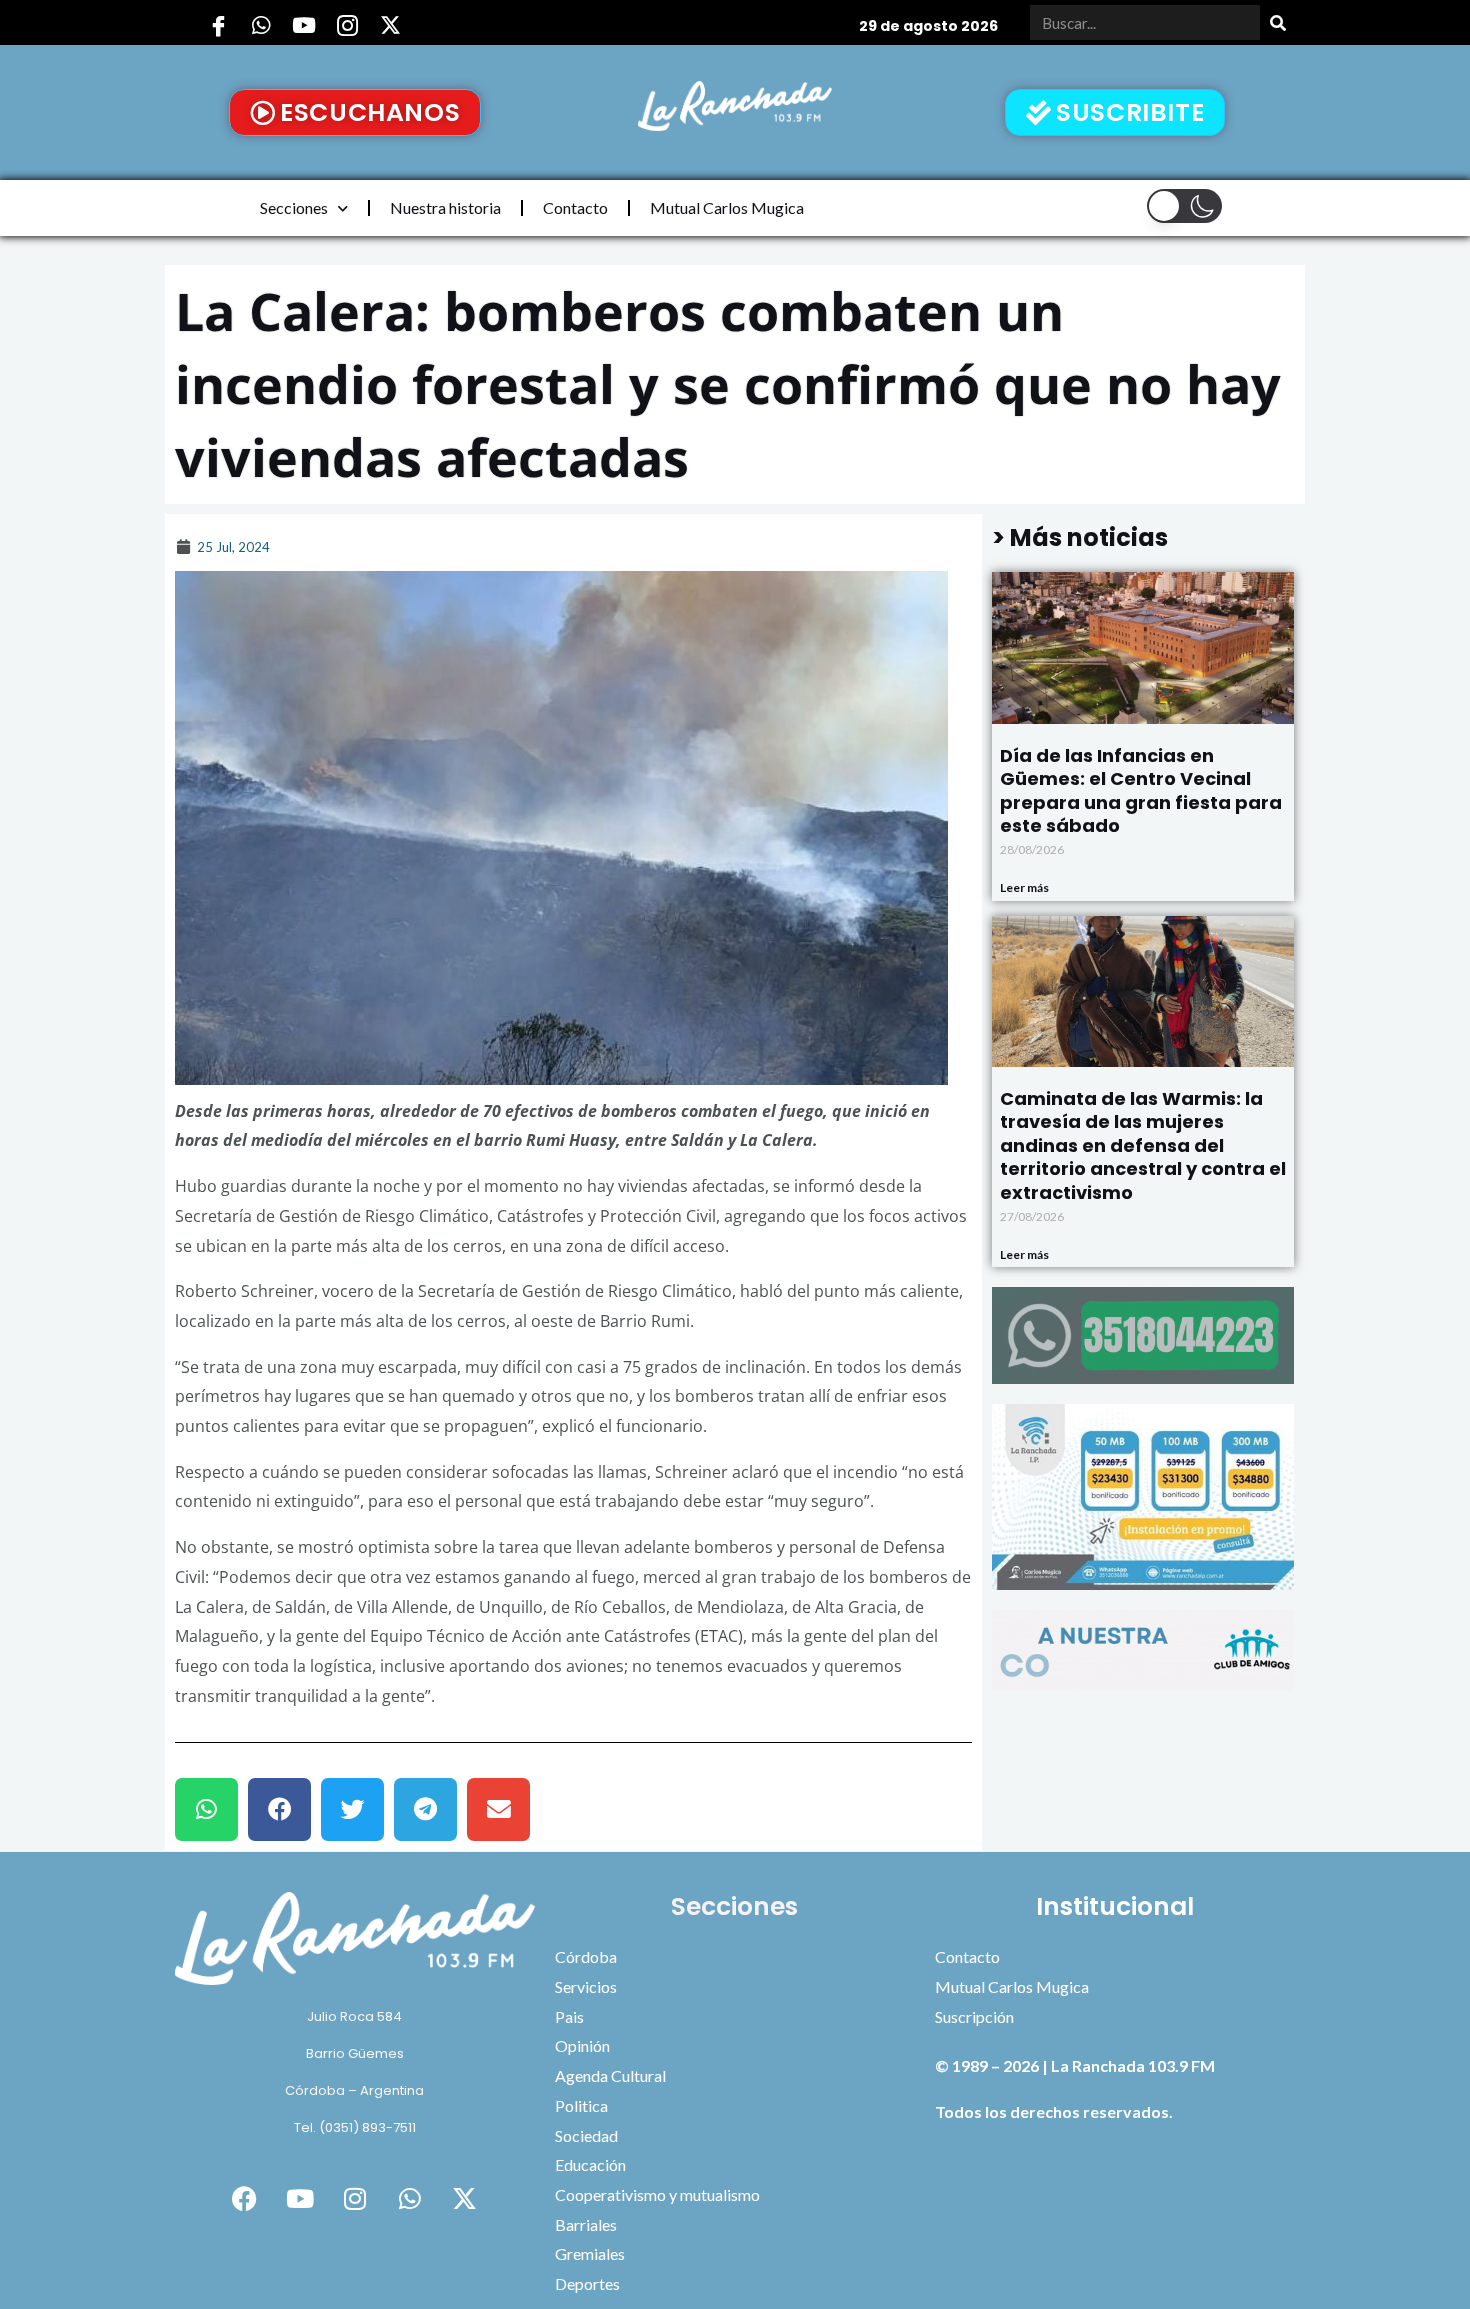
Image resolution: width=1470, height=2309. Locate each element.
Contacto (575, 207)
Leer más (1024, 887)
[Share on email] (498, 1809)
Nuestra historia (445, 207)
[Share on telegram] (425, 1809)
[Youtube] (304, 25)
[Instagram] (347, 25)
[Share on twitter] (352, 1809)
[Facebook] (218, 25)
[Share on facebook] (279, 1809)
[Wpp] (261, 25)
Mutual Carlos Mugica (727, 207)
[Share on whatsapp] (206, 1809)
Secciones (294, 207)
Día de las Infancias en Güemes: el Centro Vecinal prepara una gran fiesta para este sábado (1141, 790)
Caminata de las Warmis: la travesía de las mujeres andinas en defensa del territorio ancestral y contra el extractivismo (1143, 1145)
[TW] (390, 25)
